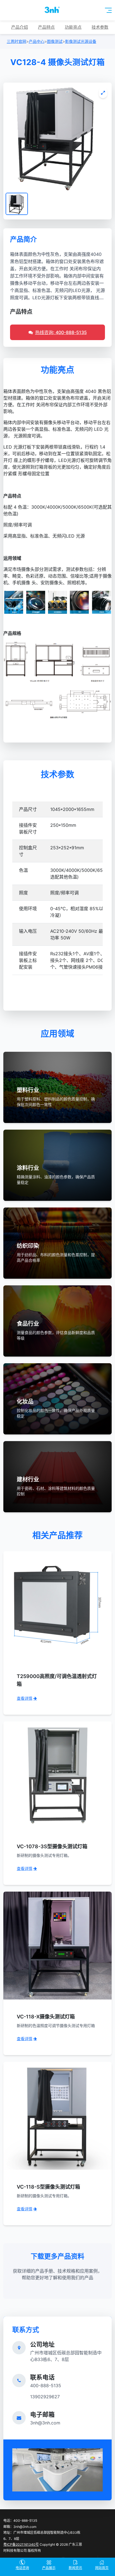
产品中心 (37, 41)
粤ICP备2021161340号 (21, 2544)
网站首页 (102, 2568)
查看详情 (25, 1698)
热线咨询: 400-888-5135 (61, 332)
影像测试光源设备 (81, 41)
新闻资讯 (75, 2568)
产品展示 (49, 2568)
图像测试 (55, 41)
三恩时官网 (16, 41)
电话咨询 (22, 2568)
